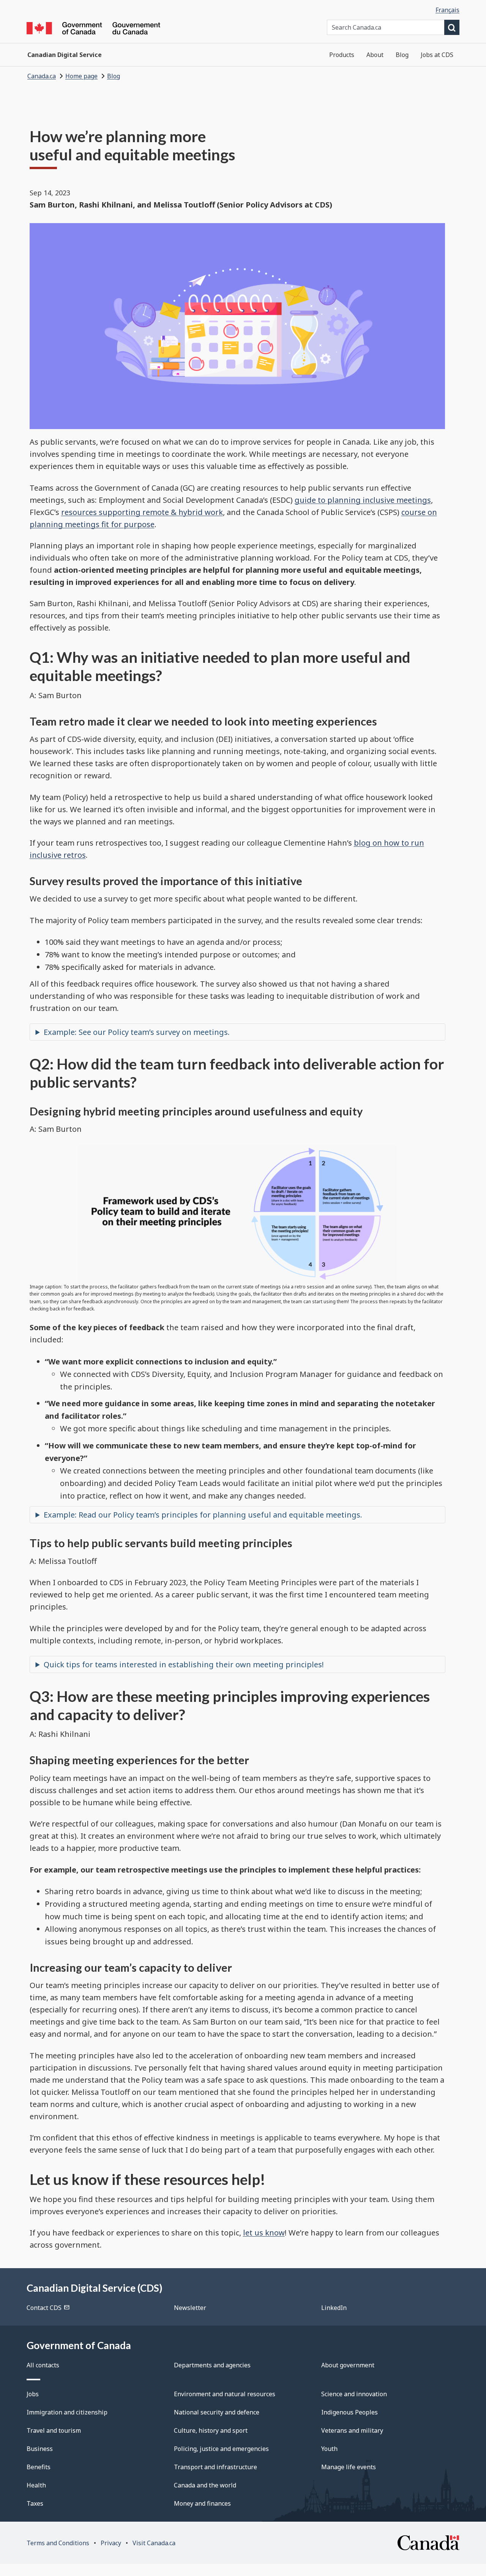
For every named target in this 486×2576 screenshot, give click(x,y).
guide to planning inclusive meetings (363, 500)
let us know (264, 2233)
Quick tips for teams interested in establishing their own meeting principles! (184, 1664)
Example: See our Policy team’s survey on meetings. (137, 1032)
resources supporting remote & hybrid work (142, 512)
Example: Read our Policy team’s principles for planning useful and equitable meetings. (203, 1515)
